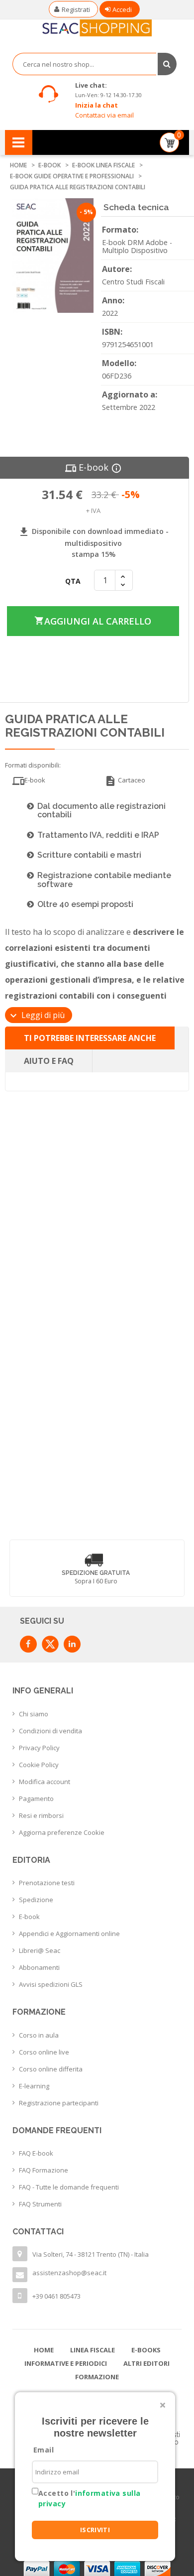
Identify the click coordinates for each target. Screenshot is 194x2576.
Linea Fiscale (93, 2350)
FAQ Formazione (44, 2170)
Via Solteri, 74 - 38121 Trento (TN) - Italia (91, 2254)
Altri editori (146, 2363)
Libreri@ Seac (40, 1950)
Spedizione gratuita (96, 1573)
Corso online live (44, 2052)
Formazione (97, 2377)
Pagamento (36, 1799)
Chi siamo (34, 1714)
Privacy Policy (39, 1748)
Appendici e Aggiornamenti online (69, 1933)
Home (44, 2350)
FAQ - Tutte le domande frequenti (69, 2187)
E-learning (34, 2086)
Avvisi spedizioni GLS (51, 1984)
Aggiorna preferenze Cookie (62, 1832)
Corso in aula (39, 2035)
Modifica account (45, 1782)
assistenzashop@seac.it (69, 2273)
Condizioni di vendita (50, 1731)
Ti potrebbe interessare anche (90, 1038)
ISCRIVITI (95, 2530)
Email (44, 2450)
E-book (29, 1917)
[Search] (167, 64)
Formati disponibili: (33, 765)
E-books (146, 2350)
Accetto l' (89, 2498)
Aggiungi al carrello (92, 621)
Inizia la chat (97, 105)
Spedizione (36, 1900)
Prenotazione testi (47, 1883)
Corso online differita (51, 2069)
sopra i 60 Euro (96, 1581)
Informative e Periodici (66, 2363)
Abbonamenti (39, 1967)
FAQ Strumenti (40, 2204)
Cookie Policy (39, 1765)
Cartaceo (125, 781)
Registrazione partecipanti (59, 2103)
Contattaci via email (104, 115)
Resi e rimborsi (41, 1815)
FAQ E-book (36, 2153)
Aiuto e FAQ (49, 1061)
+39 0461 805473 (56, 2296)
